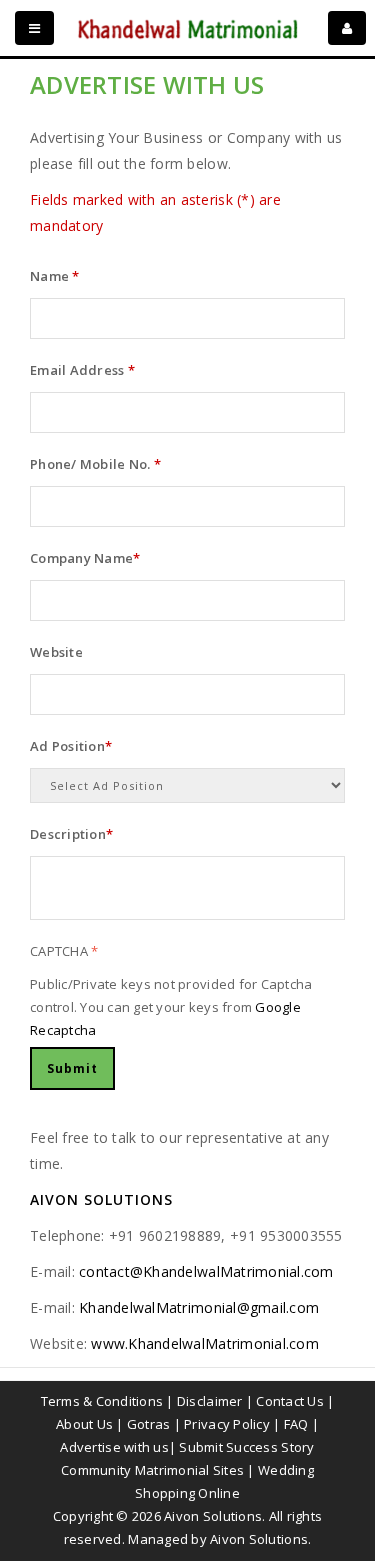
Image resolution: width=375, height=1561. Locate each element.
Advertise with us (114, 1447)
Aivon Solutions (259, 1539)
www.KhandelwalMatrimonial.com (205, 1343)
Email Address (82, 370)
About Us (84, 1424)
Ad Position (71, 746)
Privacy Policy (227, 1424)
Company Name (85, 558)
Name (55, 276)
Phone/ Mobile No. (95, 464)
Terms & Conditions (102, 1401)
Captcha (64, 951)
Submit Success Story (246, 1447)
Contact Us (290, 1401)
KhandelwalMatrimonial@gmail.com (199, 1307)
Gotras (149, 1424)
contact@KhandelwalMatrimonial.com (206, 1271)
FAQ (296, 1424)
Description (71, 834)
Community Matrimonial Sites (152, 1470)
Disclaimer (210, 1401)
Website (56, 652)
